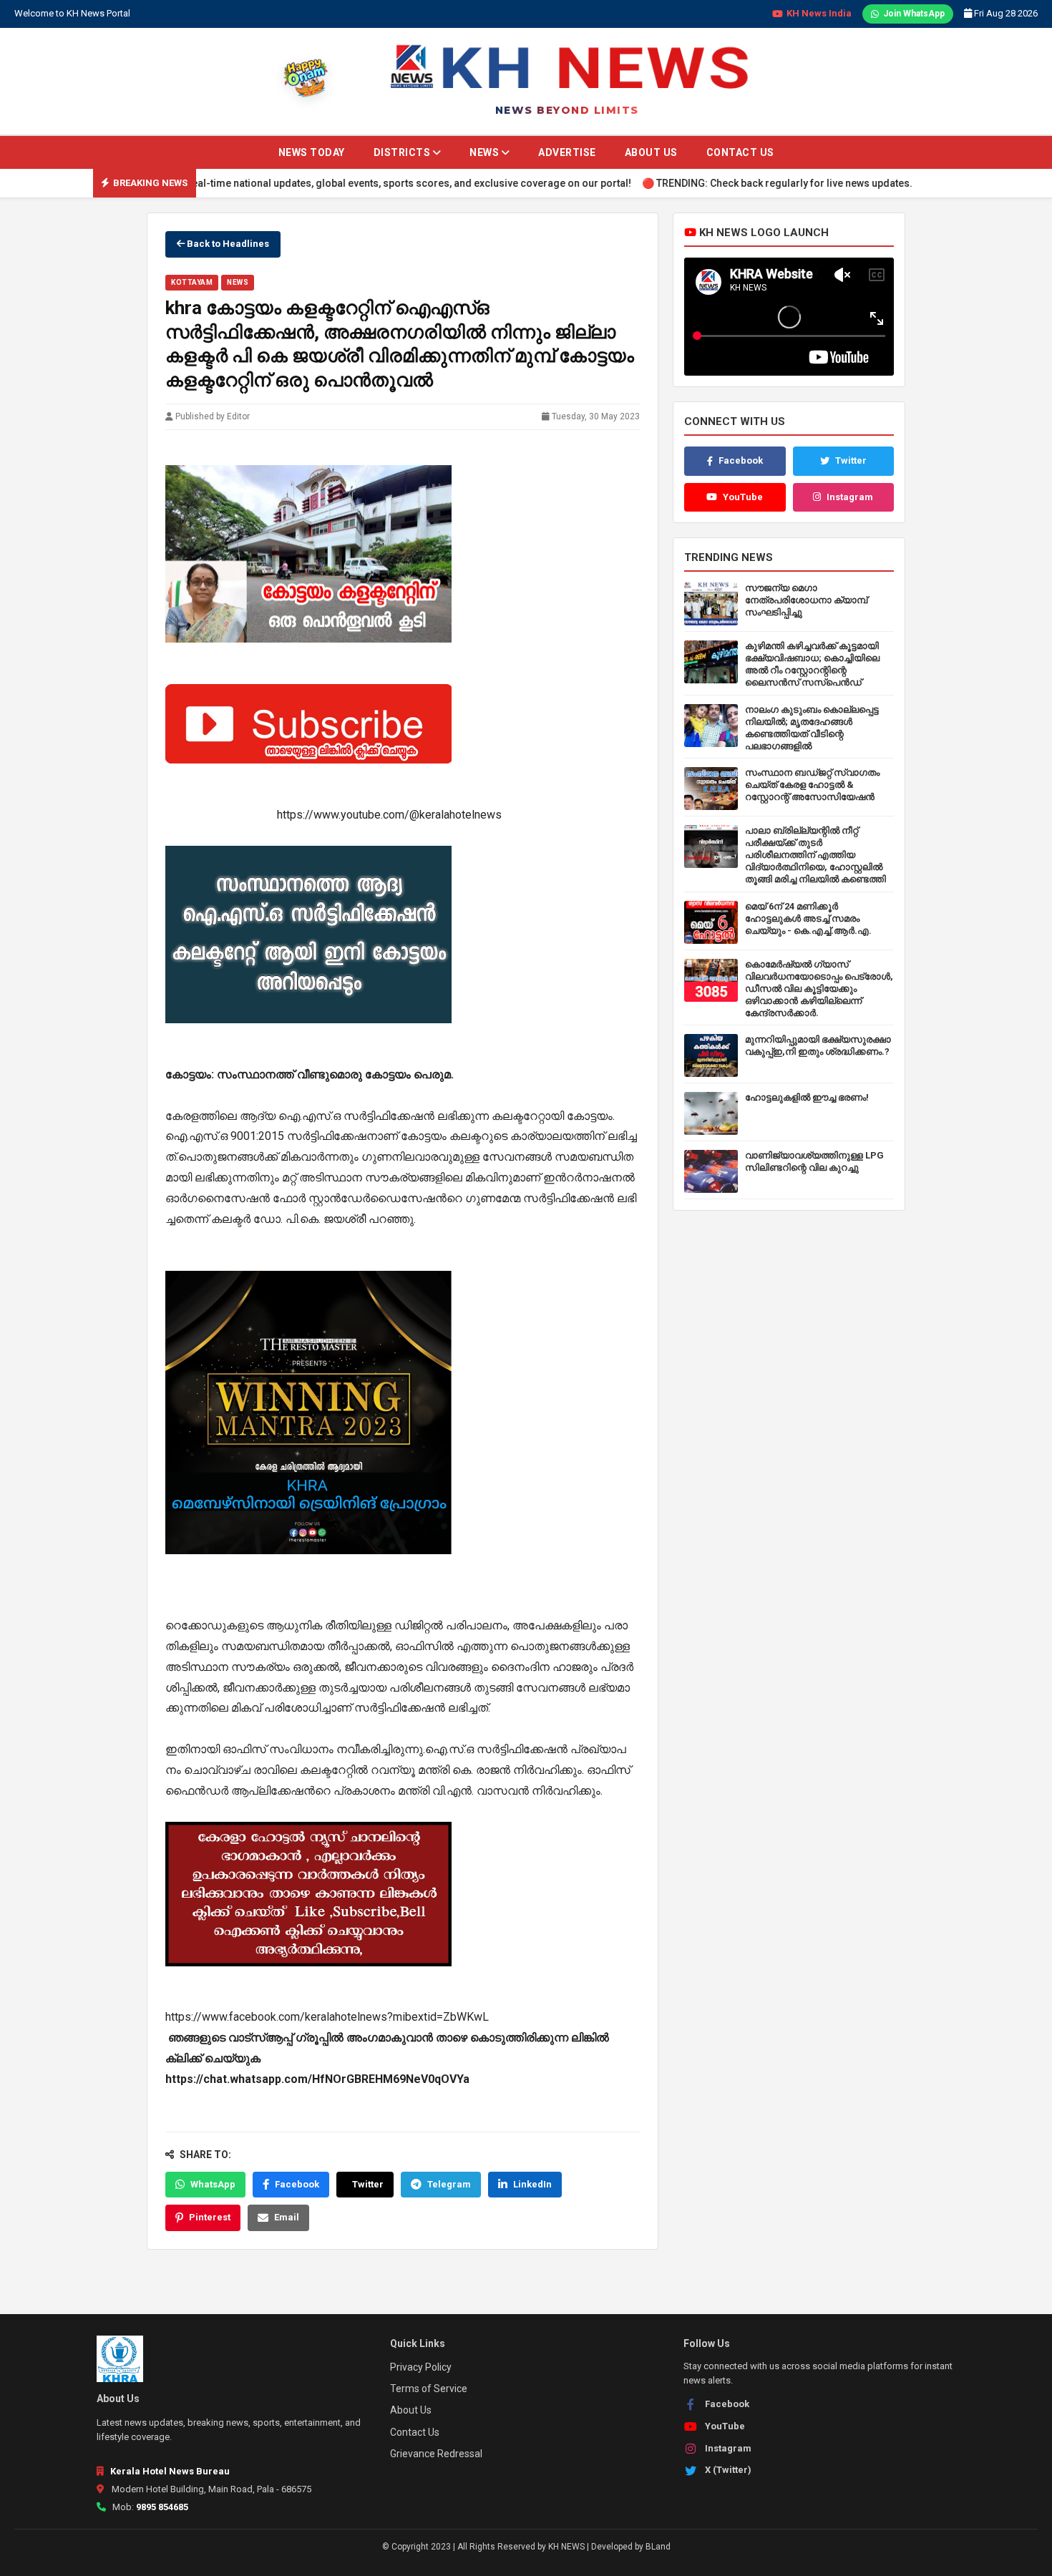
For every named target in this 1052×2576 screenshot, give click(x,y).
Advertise (567, 152)
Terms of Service (429, 2389)
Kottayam (192, 282)
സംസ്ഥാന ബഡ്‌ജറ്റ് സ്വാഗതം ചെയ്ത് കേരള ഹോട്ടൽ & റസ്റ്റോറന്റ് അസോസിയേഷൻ (812, 785)
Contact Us (740, 152)
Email (287, 2217)
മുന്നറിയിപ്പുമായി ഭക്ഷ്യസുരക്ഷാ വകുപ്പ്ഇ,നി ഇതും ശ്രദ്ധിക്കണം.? (818, 1045)
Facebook (297, 2184)
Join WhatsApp (914, 14)
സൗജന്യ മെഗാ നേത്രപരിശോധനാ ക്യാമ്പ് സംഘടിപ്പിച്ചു (806, 600)
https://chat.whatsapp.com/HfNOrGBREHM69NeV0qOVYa (317, 2079)
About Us (651, 152)
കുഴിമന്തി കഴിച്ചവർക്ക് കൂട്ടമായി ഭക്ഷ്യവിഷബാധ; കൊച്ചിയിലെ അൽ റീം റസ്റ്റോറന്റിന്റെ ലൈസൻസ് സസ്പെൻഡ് (812, 664)
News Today (312, 152)
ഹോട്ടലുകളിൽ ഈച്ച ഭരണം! (807, 1097)
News (486, 152)
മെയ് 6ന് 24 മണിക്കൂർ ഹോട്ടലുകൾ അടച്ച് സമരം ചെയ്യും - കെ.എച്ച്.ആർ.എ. (808, 918)
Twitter (368, 2184)
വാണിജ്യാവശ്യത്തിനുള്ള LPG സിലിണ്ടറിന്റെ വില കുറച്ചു (814, 1161)
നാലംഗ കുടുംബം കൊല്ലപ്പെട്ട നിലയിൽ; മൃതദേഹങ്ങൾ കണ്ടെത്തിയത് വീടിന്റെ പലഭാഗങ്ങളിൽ (812, 728)
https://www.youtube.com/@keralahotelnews (389, 815)
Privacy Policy (421, 2367)
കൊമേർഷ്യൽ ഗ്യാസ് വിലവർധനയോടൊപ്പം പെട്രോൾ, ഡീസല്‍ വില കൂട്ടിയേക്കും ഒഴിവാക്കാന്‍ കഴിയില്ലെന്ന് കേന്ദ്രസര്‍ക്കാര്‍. (819, 989)
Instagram (850, 497)
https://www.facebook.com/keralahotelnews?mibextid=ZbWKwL (327, 2017)
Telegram (449, 2184)
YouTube (743, 497)
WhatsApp (213, 2184)
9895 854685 (162, 2507)
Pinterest (210, 2217)
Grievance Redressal (436, 2454)
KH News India (819, 13)
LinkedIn (532, 2184)
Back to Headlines (227, 244)
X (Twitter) (728, 2470)
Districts (403, 152)
